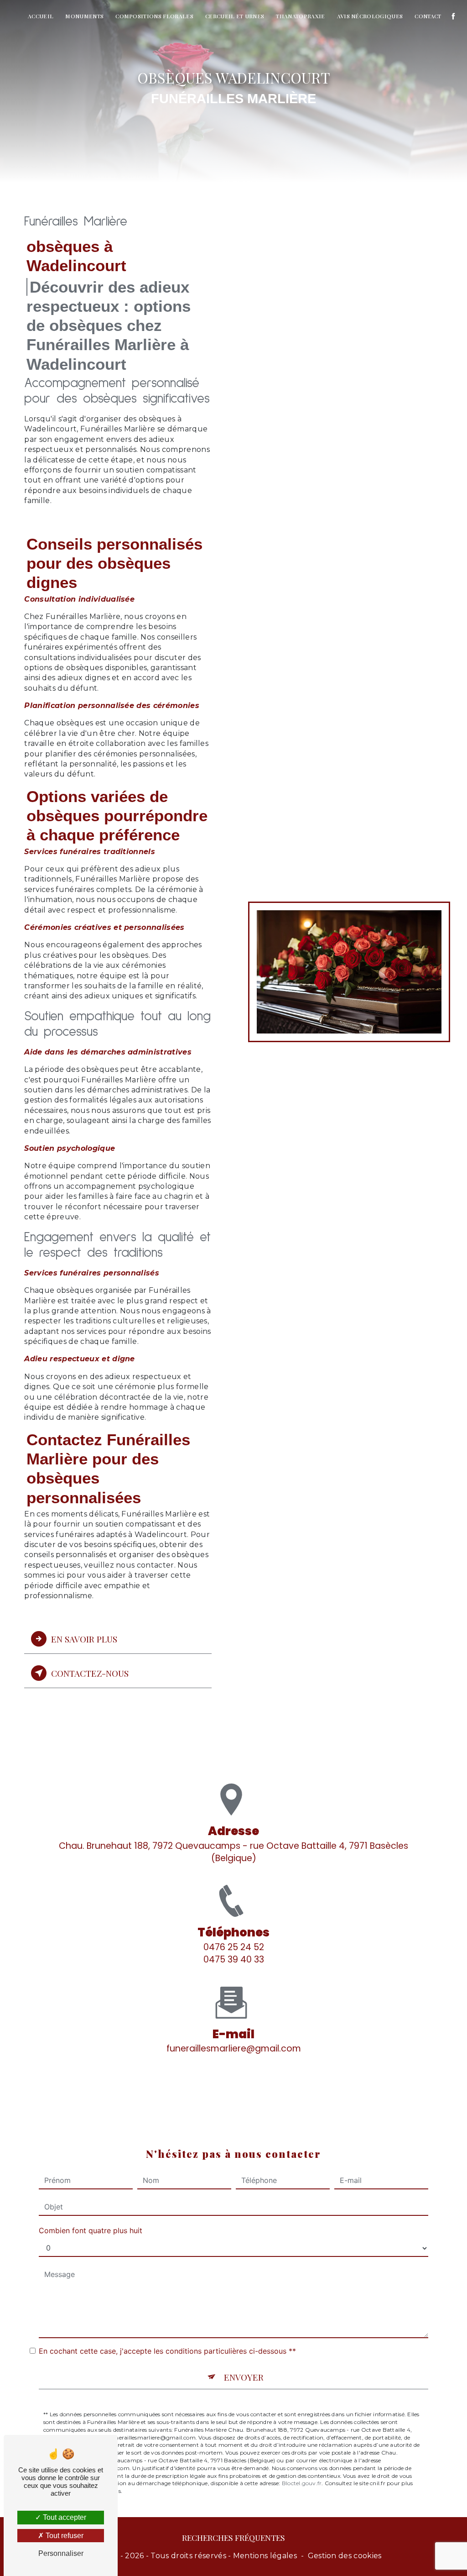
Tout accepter (64, 2517)
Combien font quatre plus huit (91, 2230)
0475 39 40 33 (234, 1960)
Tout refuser (64, 2536)
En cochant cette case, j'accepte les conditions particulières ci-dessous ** (167, 2351)
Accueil (41, 16)
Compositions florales (154, 16)
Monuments (84, 16)
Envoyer (244, 2377)
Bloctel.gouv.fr (302, 2483)
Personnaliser (61, 2553)
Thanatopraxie (300, 16)
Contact (428, 16)
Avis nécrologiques (370, 16)
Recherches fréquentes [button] (233, 2537)
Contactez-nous (90, 1673)
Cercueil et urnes (235, 16)
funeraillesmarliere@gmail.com (234, 2049)
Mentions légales (265, 2556)
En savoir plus (84, 1639)
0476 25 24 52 (234, 1947)
